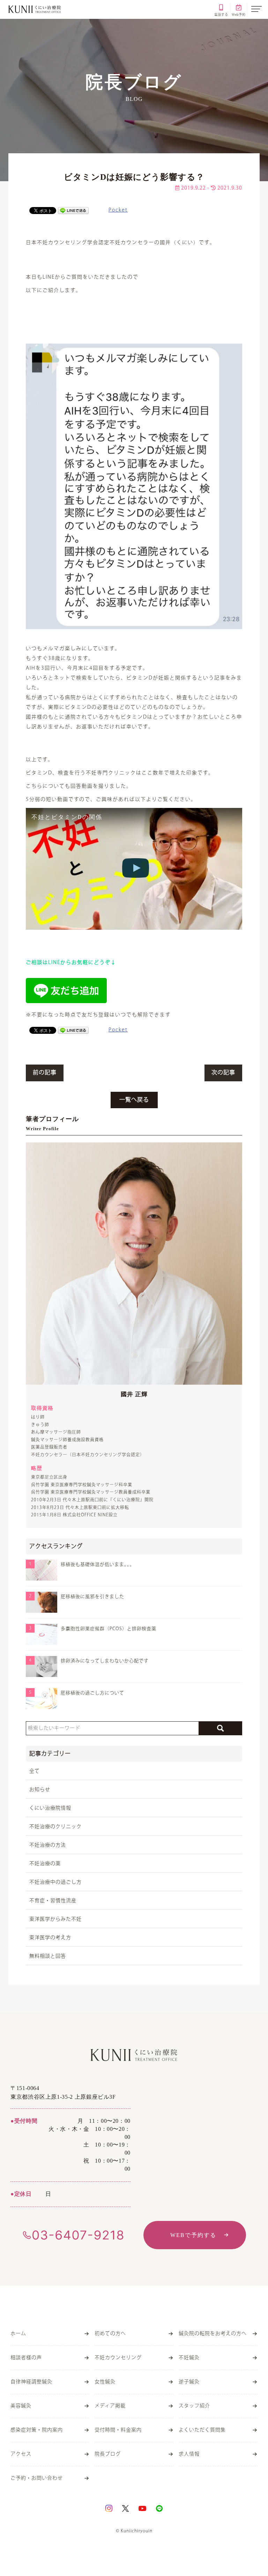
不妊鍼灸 (189, 2358)
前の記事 (45, 1073)
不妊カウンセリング (118, 2358)
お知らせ (40, 1790)
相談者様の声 (26, 2358)
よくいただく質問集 (202, 2430)
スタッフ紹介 (194, 2406)
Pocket (118, 210)
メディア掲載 (110, 2406)
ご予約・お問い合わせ (37, 2478)
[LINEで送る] (73, 210)
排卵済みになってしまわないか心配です (105, 1661)
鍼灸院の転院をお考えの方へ (213, 2334)
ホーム (18, 2334)
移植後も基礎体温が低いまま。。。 (98, 1565)
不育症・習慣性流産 (53, 1901)
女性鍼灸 (105, 2382)
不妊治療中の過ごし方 (55, 1882)
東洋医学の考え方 (50, 1938)
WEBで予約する (193, 2235)
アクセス (21, 2454)
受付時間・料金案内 (118, 2430)
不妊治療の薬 (45, 1864)
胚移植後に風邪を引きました (92, 1597)
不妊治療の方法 (48, 1845)
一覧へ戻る (134, 1100)
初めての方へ (110, 2334)
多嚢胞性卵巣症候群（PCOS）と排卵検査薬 (109, 1629)
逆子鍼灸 (189, 2382)
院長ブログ (108, 2454)
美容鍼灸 (21, 2406)
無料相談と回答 (48, 1956)
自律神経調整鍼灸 (31, 2382)
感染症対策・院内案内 (37, 2430)
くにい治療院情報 (50, 1808)
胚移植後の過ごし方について (92, 1693)
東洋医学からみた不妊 (55, 1919)
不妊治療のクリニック (55, 1827)
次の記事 (223, 1073)
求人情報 (189, 2454)
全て (35, 1771)
